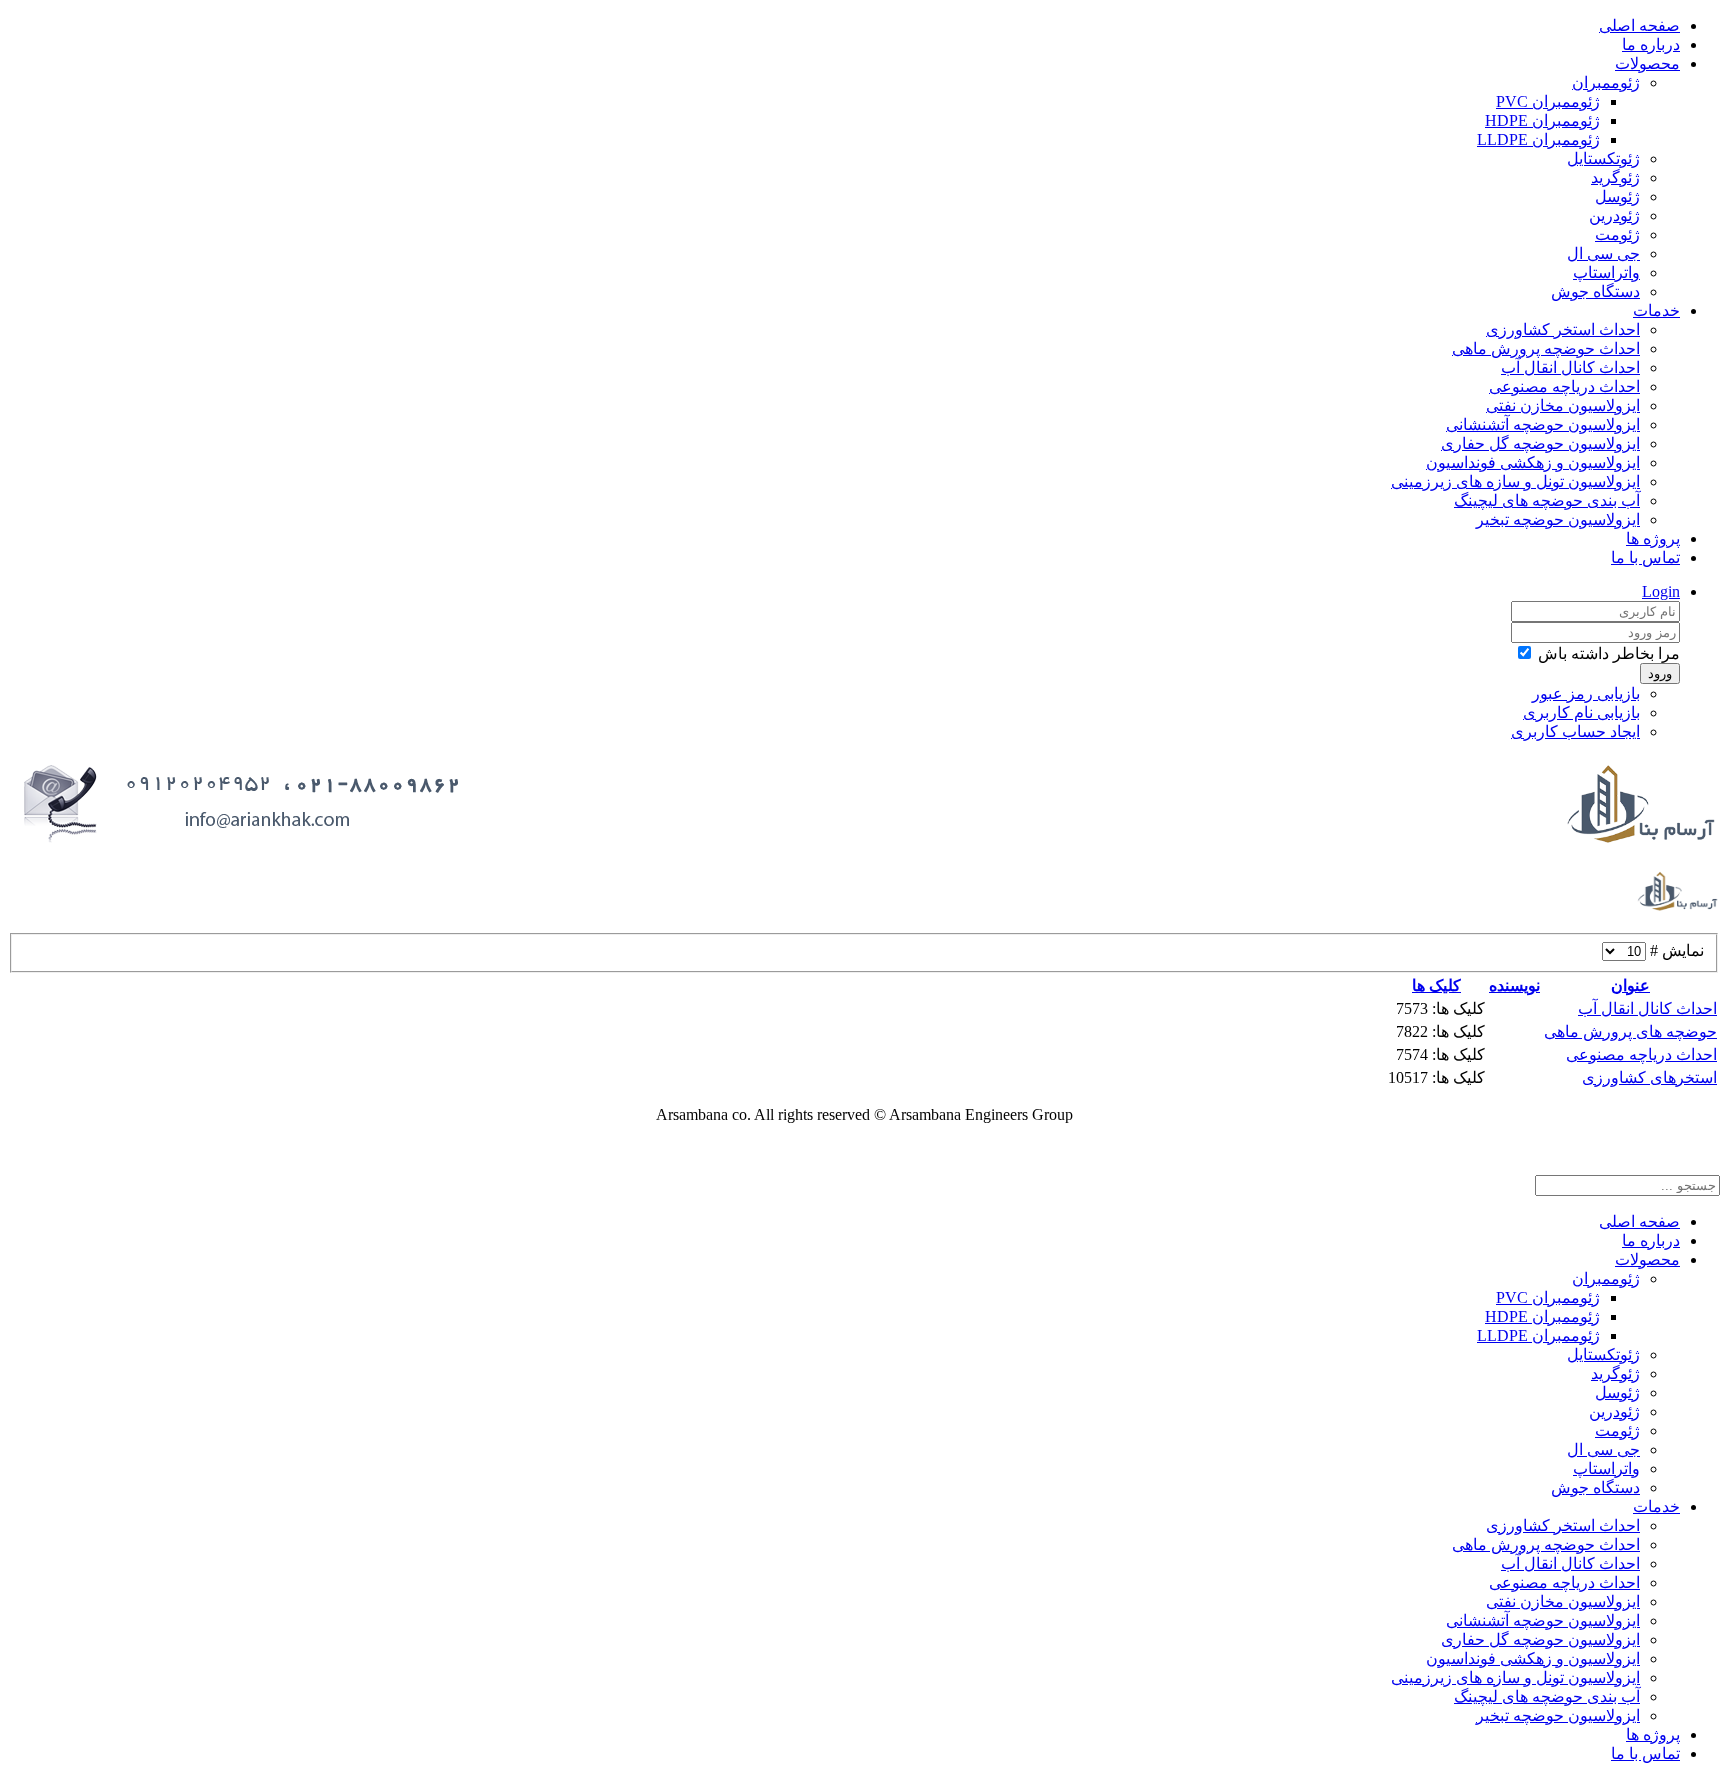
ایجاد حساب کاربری (1575, 731)
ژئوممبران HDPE (1542, 120)
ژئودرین (1614, 215)
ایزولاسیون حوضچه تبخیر (1558, 519)
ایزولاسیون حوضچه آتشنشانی (1543, 424)
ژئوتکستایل (1603, 158)
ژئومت (1617, 234)
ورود (1660, 673)
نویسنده (1514, 985)
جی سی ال (1603, 253)
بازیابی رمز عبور (1586, 693)
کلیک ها (1436, 985)
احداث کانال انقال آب (1570, 367)
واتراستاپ (1606, 272)
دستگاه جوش (1595, 291)
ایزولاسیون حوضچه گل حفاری (1540, 443)
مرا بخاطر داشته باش (1609, 653)
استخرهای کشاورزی (1649, 1077)
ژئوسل (1617, 196)
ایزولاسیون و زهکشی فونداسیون (1533, 462)
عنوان (1630, 985)
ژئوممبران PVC (1548, 101)
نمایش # (1675, 950)
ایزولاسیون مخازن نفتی (1563, 405)
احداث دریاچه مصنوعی (1564, 386)
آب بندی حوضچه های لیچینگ (1547, 500)
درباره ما (1651, 44)
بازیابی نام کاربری (1581, 712)
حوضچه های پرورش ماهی (1630, 1031)
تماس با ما (1645, 557)
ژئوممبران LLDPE (1538, 139)
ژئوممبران (1606, 82)
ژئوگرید (1615, 177)
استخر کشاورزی (785, 1149)
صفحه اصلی (1639, 25)
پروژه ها (1653, 538)
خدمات (1656, 310)
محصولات (1647, 63)
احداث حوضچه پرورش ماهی (1546, 348)
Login (1661, 591)
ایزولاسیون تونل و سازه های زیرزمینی (1515, 481)
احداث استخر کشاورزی (1563, 329)
